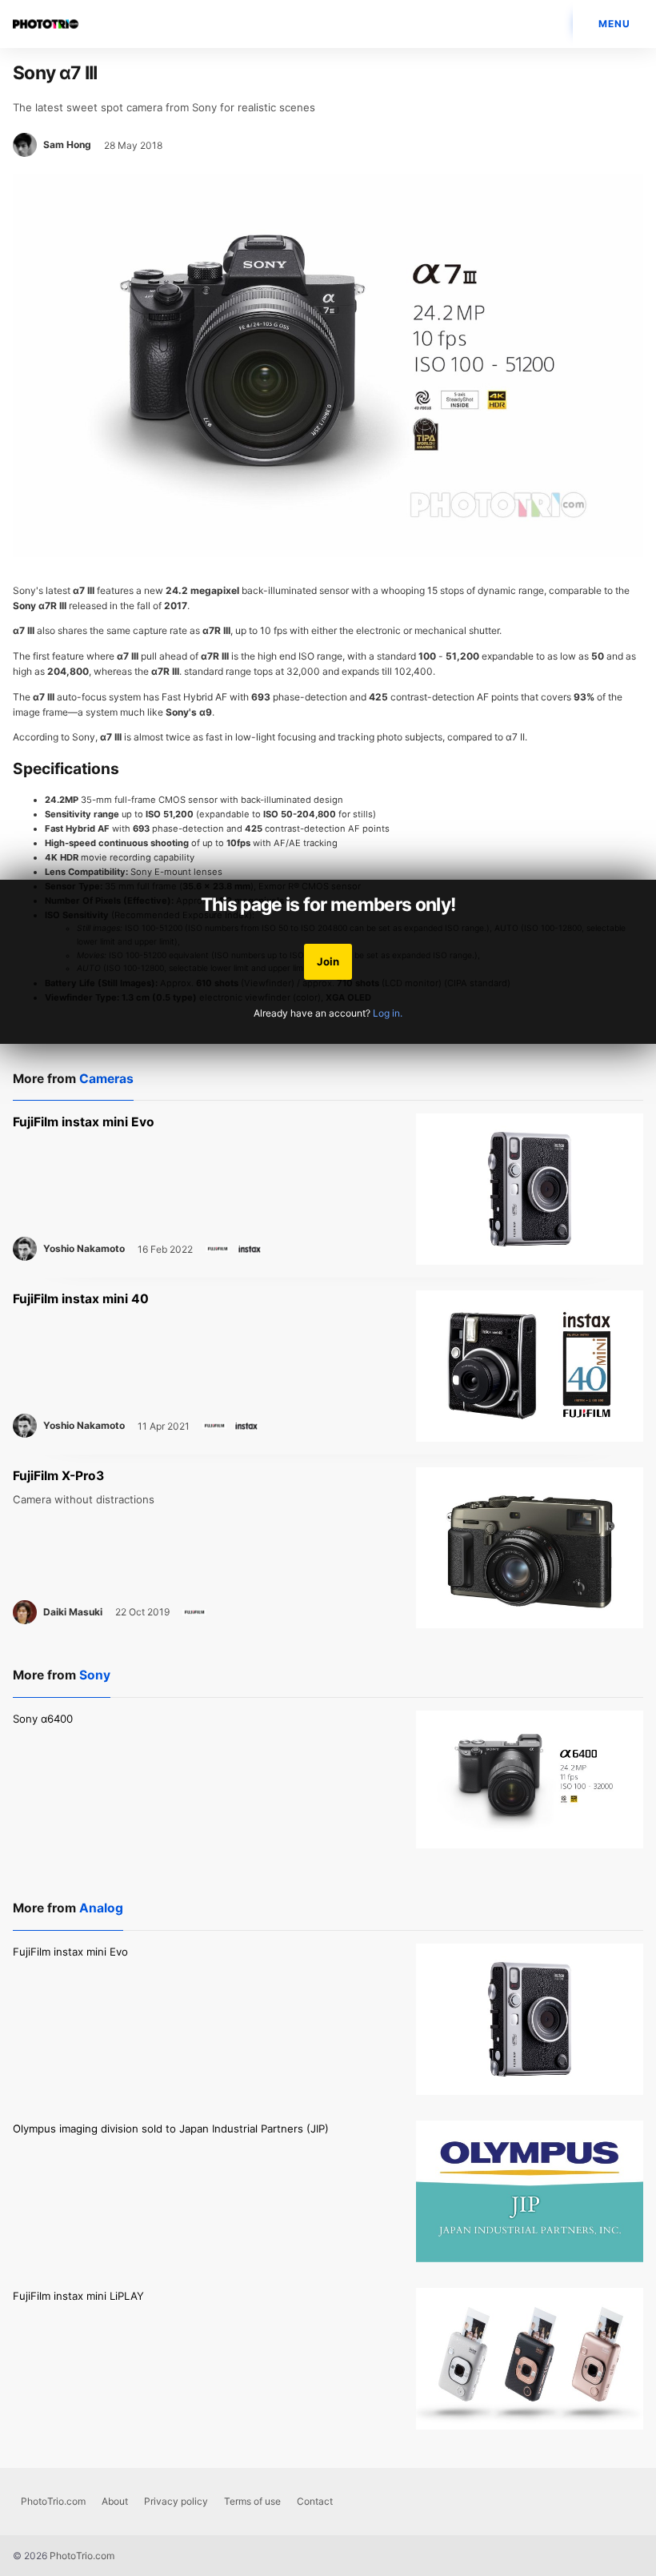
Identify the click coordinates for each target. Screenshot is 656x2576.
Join (328, 961)
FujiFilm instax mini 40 (81, 1299)
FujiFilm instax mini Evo (84, 1122)
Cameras (106, 1079)
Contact (315, 2501)
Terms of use (252, 2501)
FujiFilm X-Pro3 (58, 1476)
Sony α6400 (43, 1719)
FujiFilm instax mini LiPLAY (78, 2296)
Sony (95, 1675)
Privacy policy (176, 2501)
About (115, 2501)
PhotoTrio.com (53, 2501)
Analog (101, 1908)
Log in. (388, 1013)
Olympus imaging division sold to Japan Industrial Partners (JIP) (171, 2129)
